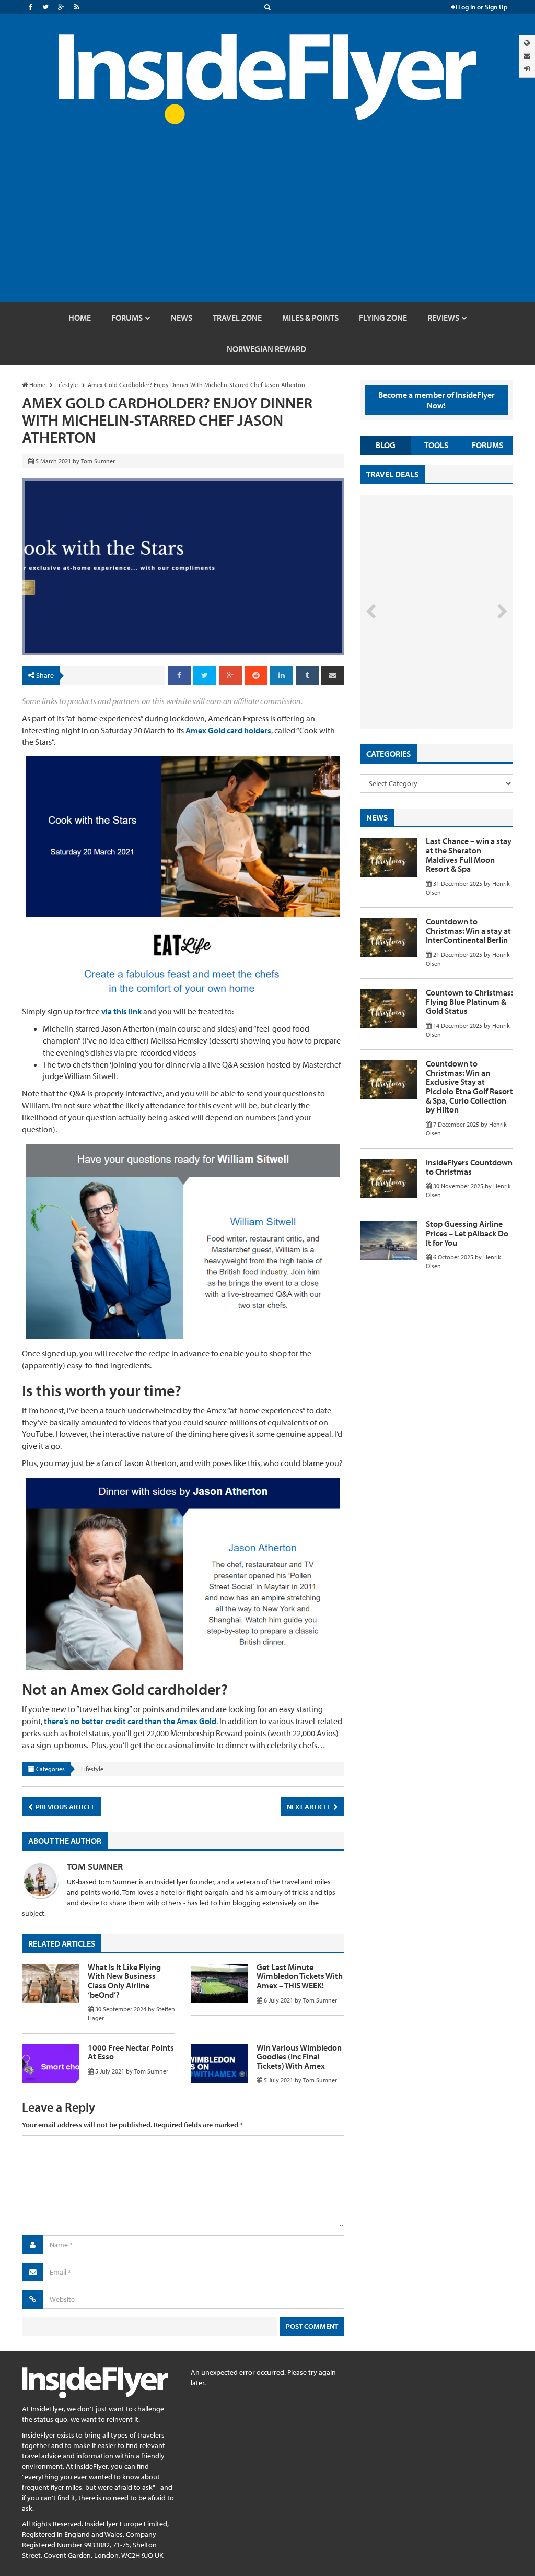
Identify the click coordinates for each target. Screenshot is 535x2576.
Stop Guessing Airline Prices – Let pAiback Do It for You (467, 1233)
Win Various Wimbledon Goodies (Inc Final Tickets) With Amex (299, 2057)
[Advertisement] (267, 224)
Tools (436, 445)
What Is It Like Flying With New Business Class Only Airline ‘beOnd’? (124, 1981)
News (377, 817)
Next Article (310, 1807)
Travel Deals (392, 474)
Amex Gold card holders (228, 730)
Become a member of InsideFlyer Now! (437, 400)
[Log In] (527, 69)
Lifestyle (92, 1769)
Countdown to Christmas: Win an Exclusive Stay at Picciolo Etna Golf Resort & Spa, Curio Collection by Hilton (469, 1086)
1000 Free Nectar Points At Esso (131, 2052)
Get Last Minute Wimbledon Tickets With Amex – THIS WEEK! (300, 1976)
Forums (487, 445)
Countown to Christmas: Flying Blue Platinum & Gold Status (469, 1002)
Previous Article (65, 1807)
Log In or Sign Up (482, 7)
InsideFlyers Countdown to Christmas (469, 1167)
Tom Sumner (95, 1866)
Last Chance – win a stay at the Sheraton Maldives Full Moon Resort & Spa (469, 855)
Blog (386, 445)
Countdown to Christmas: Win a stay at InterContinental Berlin (468, 930)
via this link (121, 1011)
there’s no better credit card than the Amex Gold (129, 1721)
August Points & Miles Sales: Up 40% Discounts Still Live (422, 689)
